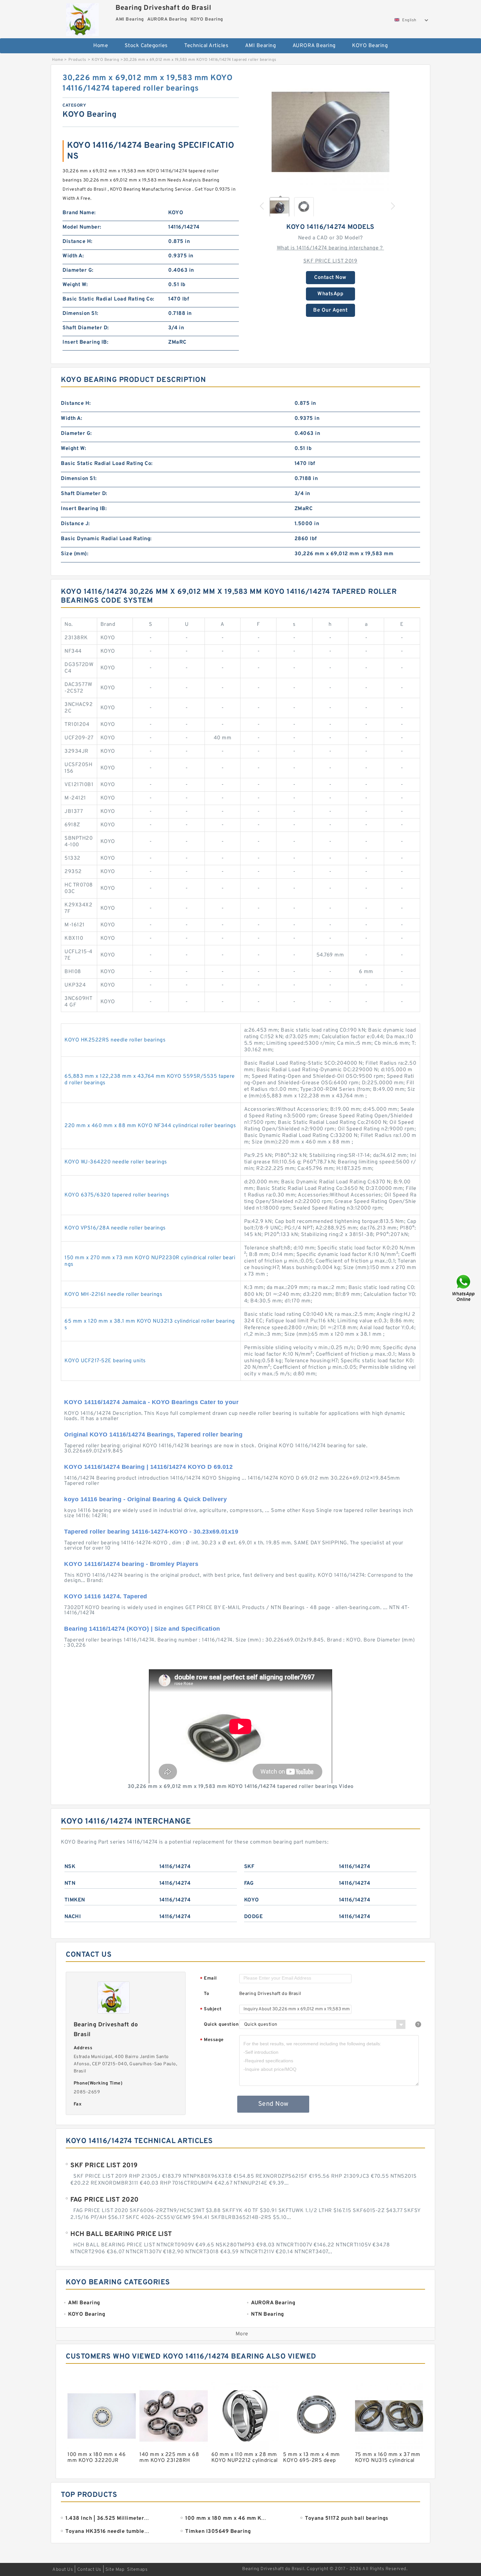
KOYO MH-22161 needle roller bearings (113, 1295)
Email (208, 1979)
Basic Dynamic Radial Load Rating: (106, 539)
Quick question (221, 2025)
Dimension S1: (80, 314)
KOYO (252, 1900)
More (242, 2334)
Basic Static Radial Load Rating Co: (108, 299)
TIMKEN (75, 1900)
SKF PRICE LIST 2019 (330, 261)
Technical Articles (206, 46)
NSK (70, 1867)
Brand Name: (79, 213)
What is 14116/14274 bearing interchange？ (330, 248)
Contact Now (330, 278)
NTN (70, 1883)
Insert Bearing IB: (85, 342)
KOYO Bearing (370, 46)
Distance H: (78, 242)
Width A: (73, 256)
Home (101, 46)
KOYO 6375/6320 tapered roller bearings (117, 1195)
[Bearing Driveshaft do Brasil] (82, 18)
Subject (211, 2009)
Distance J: (75, 524)
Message (212, 2040)
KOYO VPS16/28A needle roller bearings (115, 1228)
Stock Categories (146, 46)
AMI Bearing (261, 46)
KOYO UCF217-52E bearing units (105, 1361)
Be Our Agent (330, 310)
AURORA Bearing (314, 46)
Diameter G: (78, 270)
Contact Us (89, 2570)
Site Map (115, 2570)
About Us (63, 2570)
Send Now (273, 2104)
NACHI (73, 1917)
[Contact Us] (464, 1288)
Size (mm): (75, 554)
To (206, 1994)
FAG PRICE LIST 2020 (105, 2200)
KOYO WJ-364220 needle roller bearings (116, 1162)
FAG (249, 1883)
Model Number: (82, 227)
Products (77, 60)
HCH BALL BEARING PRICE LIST (121, 2234)
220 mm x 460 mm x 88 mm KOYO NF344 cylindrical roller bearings (150, 1126)
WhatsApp (330, 294)
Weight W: (75, 285)
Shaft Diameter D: (86, 328)
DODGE (254, 1917)
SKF (249, 1867)
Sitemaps (137, 2570)
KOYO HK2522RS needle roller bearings (115, 1040)
